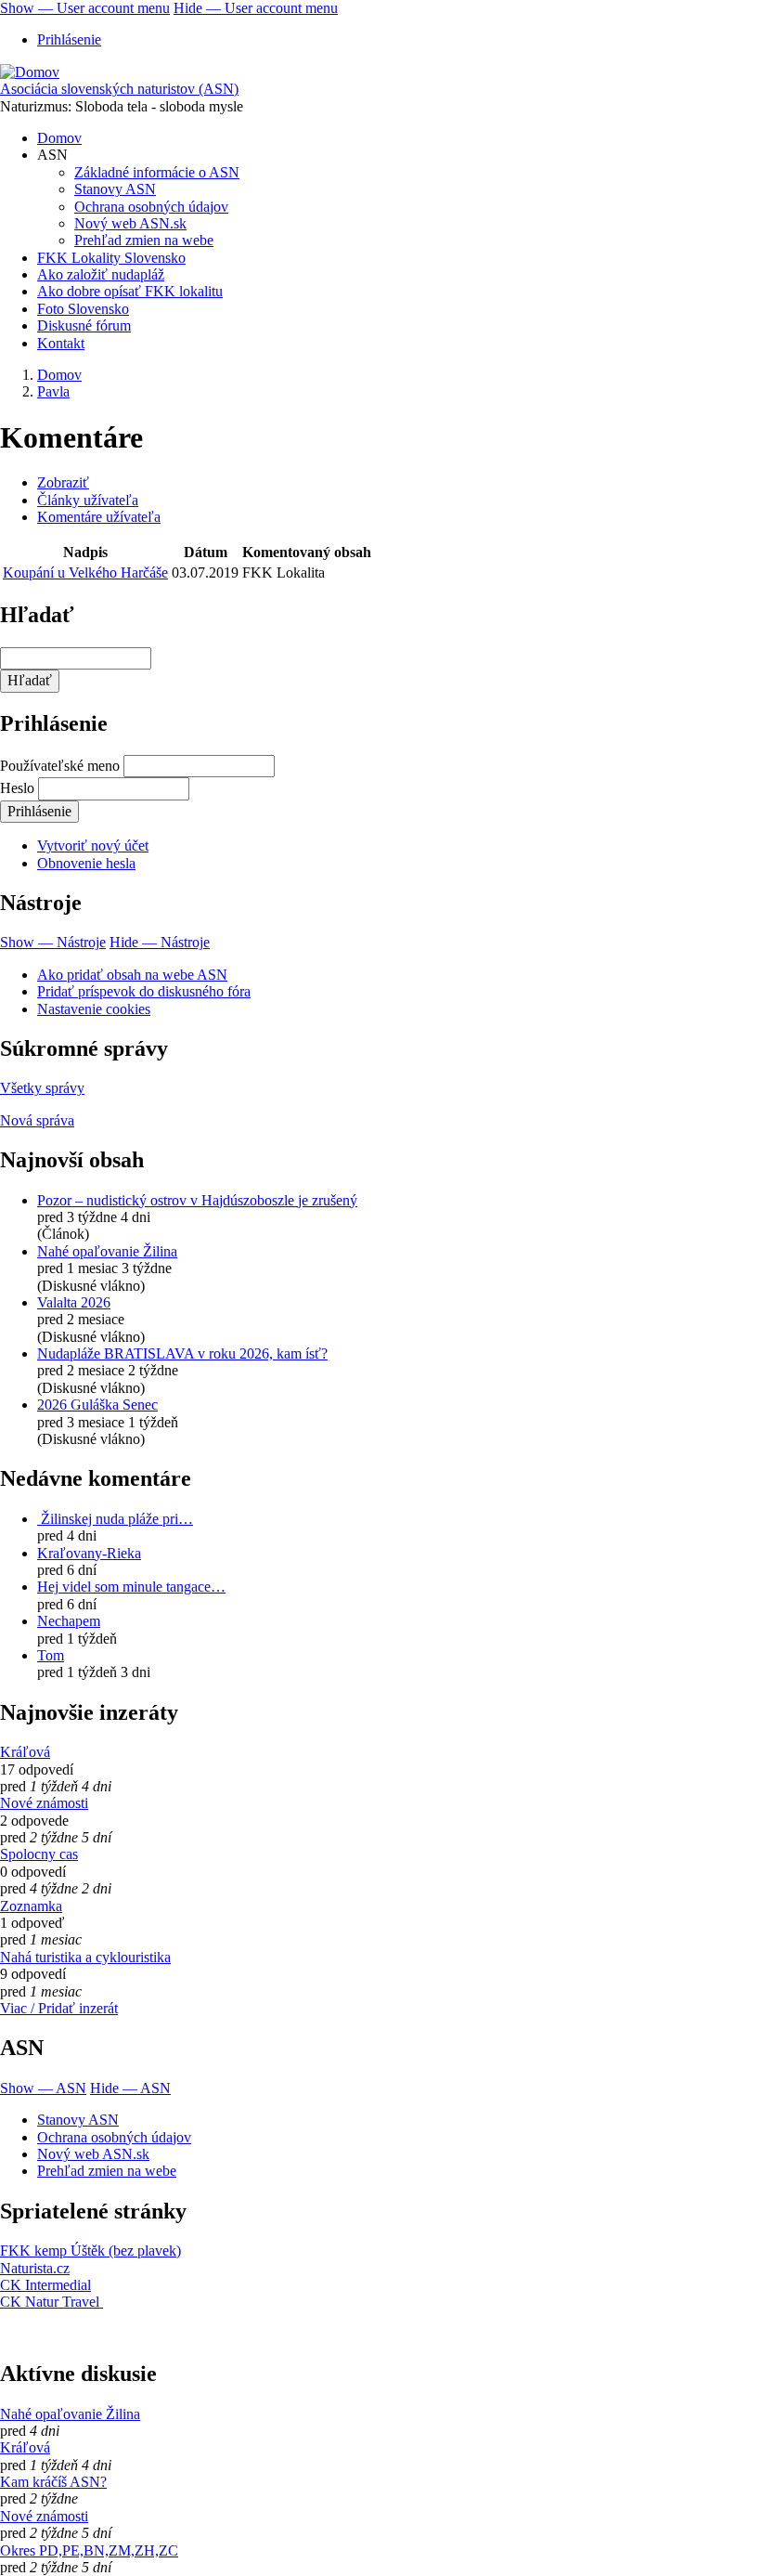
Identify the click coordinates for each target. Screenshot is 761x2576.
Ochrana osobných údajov (114, 2137)
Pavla (53, 391)
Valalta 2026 (74, 1302)
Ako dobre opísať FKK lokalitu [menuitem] (130, 291)
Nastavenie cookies (94, 1009)
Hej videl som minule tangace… (131, 1587)
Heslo (17, 788)
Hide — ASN (130, 2088)
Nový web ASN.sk (93, 2154)
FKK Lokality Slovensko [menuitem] (111, 258)
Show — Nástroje (53, 942)
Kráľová (25, 1752)
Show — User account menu (85, 8)
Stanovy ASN (78, 2120)
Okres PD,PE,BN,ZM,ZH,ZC (89, 2550)
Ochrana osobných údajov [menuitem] (151, 207)
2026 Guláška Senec (97, 1405)
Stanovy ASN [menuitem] (115, 189)
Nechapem (69, 1621)
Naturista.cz (35, 2268)
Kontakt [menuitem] (61, 343)
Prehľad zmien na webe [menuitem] (144, 240)
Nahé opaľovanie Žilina (107, 1251)
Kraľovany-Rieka (89, 1553)
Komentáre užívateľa (99, 517)
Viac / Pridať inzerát (59, 2008)
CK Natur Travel (52, 2302)
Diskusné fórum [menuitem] (84, 325)
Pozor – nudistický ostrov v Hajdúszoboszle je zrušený (197, 1200)
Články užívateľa (88, 500)
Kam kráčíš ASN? (53, 2482)
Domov (59, 375)
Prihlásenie (69, 39)
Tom (51, 1655)
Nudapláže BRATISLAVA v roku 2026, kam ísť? (182, 1353)
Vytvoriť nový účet (93, 846)
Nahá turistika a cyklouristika (85, 1957)
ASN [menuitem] (52, 155)
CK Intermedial (45, 2285)
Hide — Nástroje (160, 942)
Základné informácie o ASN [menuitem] (157, 172)
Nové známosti (44, 1803)
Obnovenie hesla (86, 863)
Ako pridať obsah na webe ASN (132, 975)
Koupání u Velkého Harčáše (85, 572)
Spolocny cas (39, 1854)
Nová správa (37, 1120)
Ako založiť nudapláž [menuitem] (101, 274)
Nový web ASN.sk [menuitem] (130, 223)
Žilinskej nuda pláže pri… (115, 1519)
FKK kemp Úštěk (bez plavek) (90, 2251)
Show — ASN (43, 2088)
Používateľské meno (60, 766)
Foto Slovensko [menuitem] (83, 309)
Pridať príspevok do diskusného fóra (144, 991)
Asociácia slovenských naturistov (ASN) (119, 89)
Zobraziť (63, 482)
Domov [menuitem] (59, 138)
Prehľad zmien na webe (107, 2171)
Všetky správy (42, 1088)
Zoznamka (31, 1906)
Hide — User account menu (256, 8)
